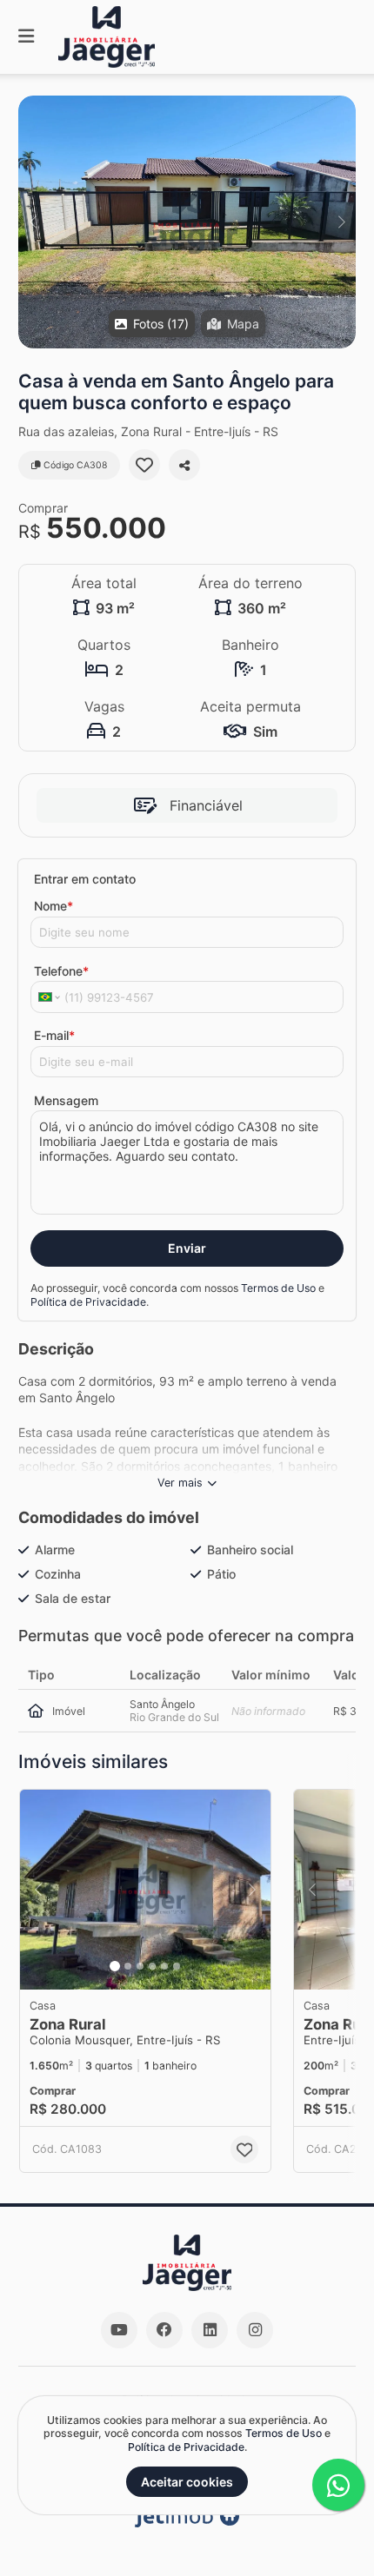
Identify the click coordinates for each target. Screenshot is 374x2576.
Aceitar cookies (187, 2482)
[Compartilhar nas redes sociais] (184, 465)
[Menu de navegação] (26, 37)
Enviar (187, 1248)
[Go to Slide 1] (115, 1966)
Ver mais (180, 1483)
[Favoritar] (144, 465)
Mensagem (66, 1100)
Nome (53, 906)
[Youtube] (119, 2330)
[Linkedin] (210, 2330)
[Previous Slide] (33, 222)
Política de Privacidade (88, 1302)
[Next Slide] (341, 222)
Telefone (61, 971)
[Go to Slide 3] (140, 1966)
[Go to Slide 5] (164, 1966)
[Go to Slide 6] (177, 1966)
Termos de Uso (278, 1288)
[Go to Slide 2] (128, 1966)
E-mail (54, 1035)
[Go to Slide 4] (152, 1966)
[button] (187, 222)
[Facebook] (164, 2330)
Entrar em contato (85, 879)
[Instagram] (255, 2330)
